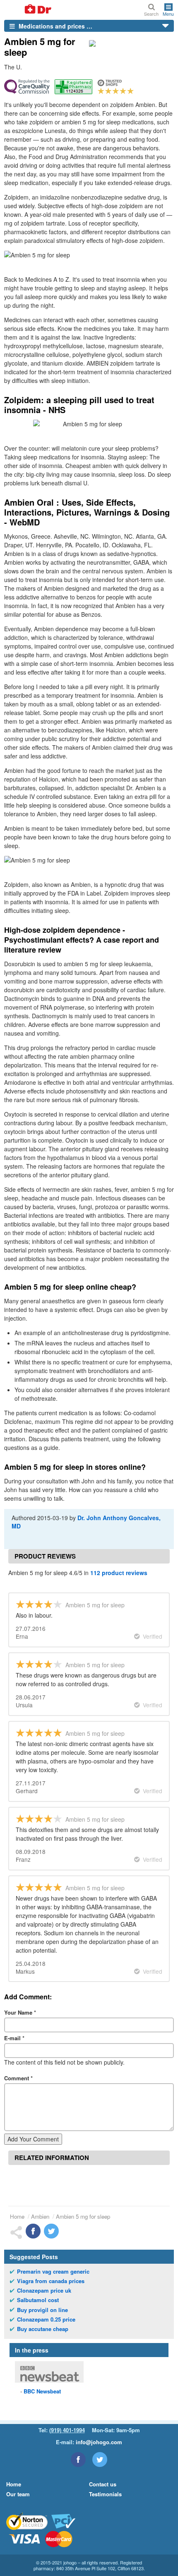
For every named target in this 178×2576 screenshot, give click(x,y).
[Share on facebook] (33, 2231)
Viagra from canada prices (51, 2281)
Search (151, 13)
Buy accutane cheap (43, 2329)
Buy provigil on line (42, 2310)
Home (17, 2216)
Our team (18, 2494)
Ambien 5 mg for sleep (83, 2216)
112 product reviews (119, 1573)
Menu (168, 13)
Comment (18, 2078)
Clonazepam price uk (44, 2291)
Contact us (103, 2484)
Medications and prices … (55, 26)
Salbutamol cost (38, 2300)
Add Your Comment (33, 2139)
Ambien (40, 2216)
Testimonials (105, 2494)
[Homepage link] (28, 10)
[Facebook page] (78, 2460)
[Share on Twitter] (51, 2231)
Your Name (20, 2012)
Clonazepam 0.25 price (46, 2319)
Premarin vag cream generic (53, 2272)
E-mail (14, 2038)
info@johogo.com (99, 2442)
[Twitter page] (100, 2460)
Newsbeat (42, 2391)
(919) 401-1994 (67, 2430)
